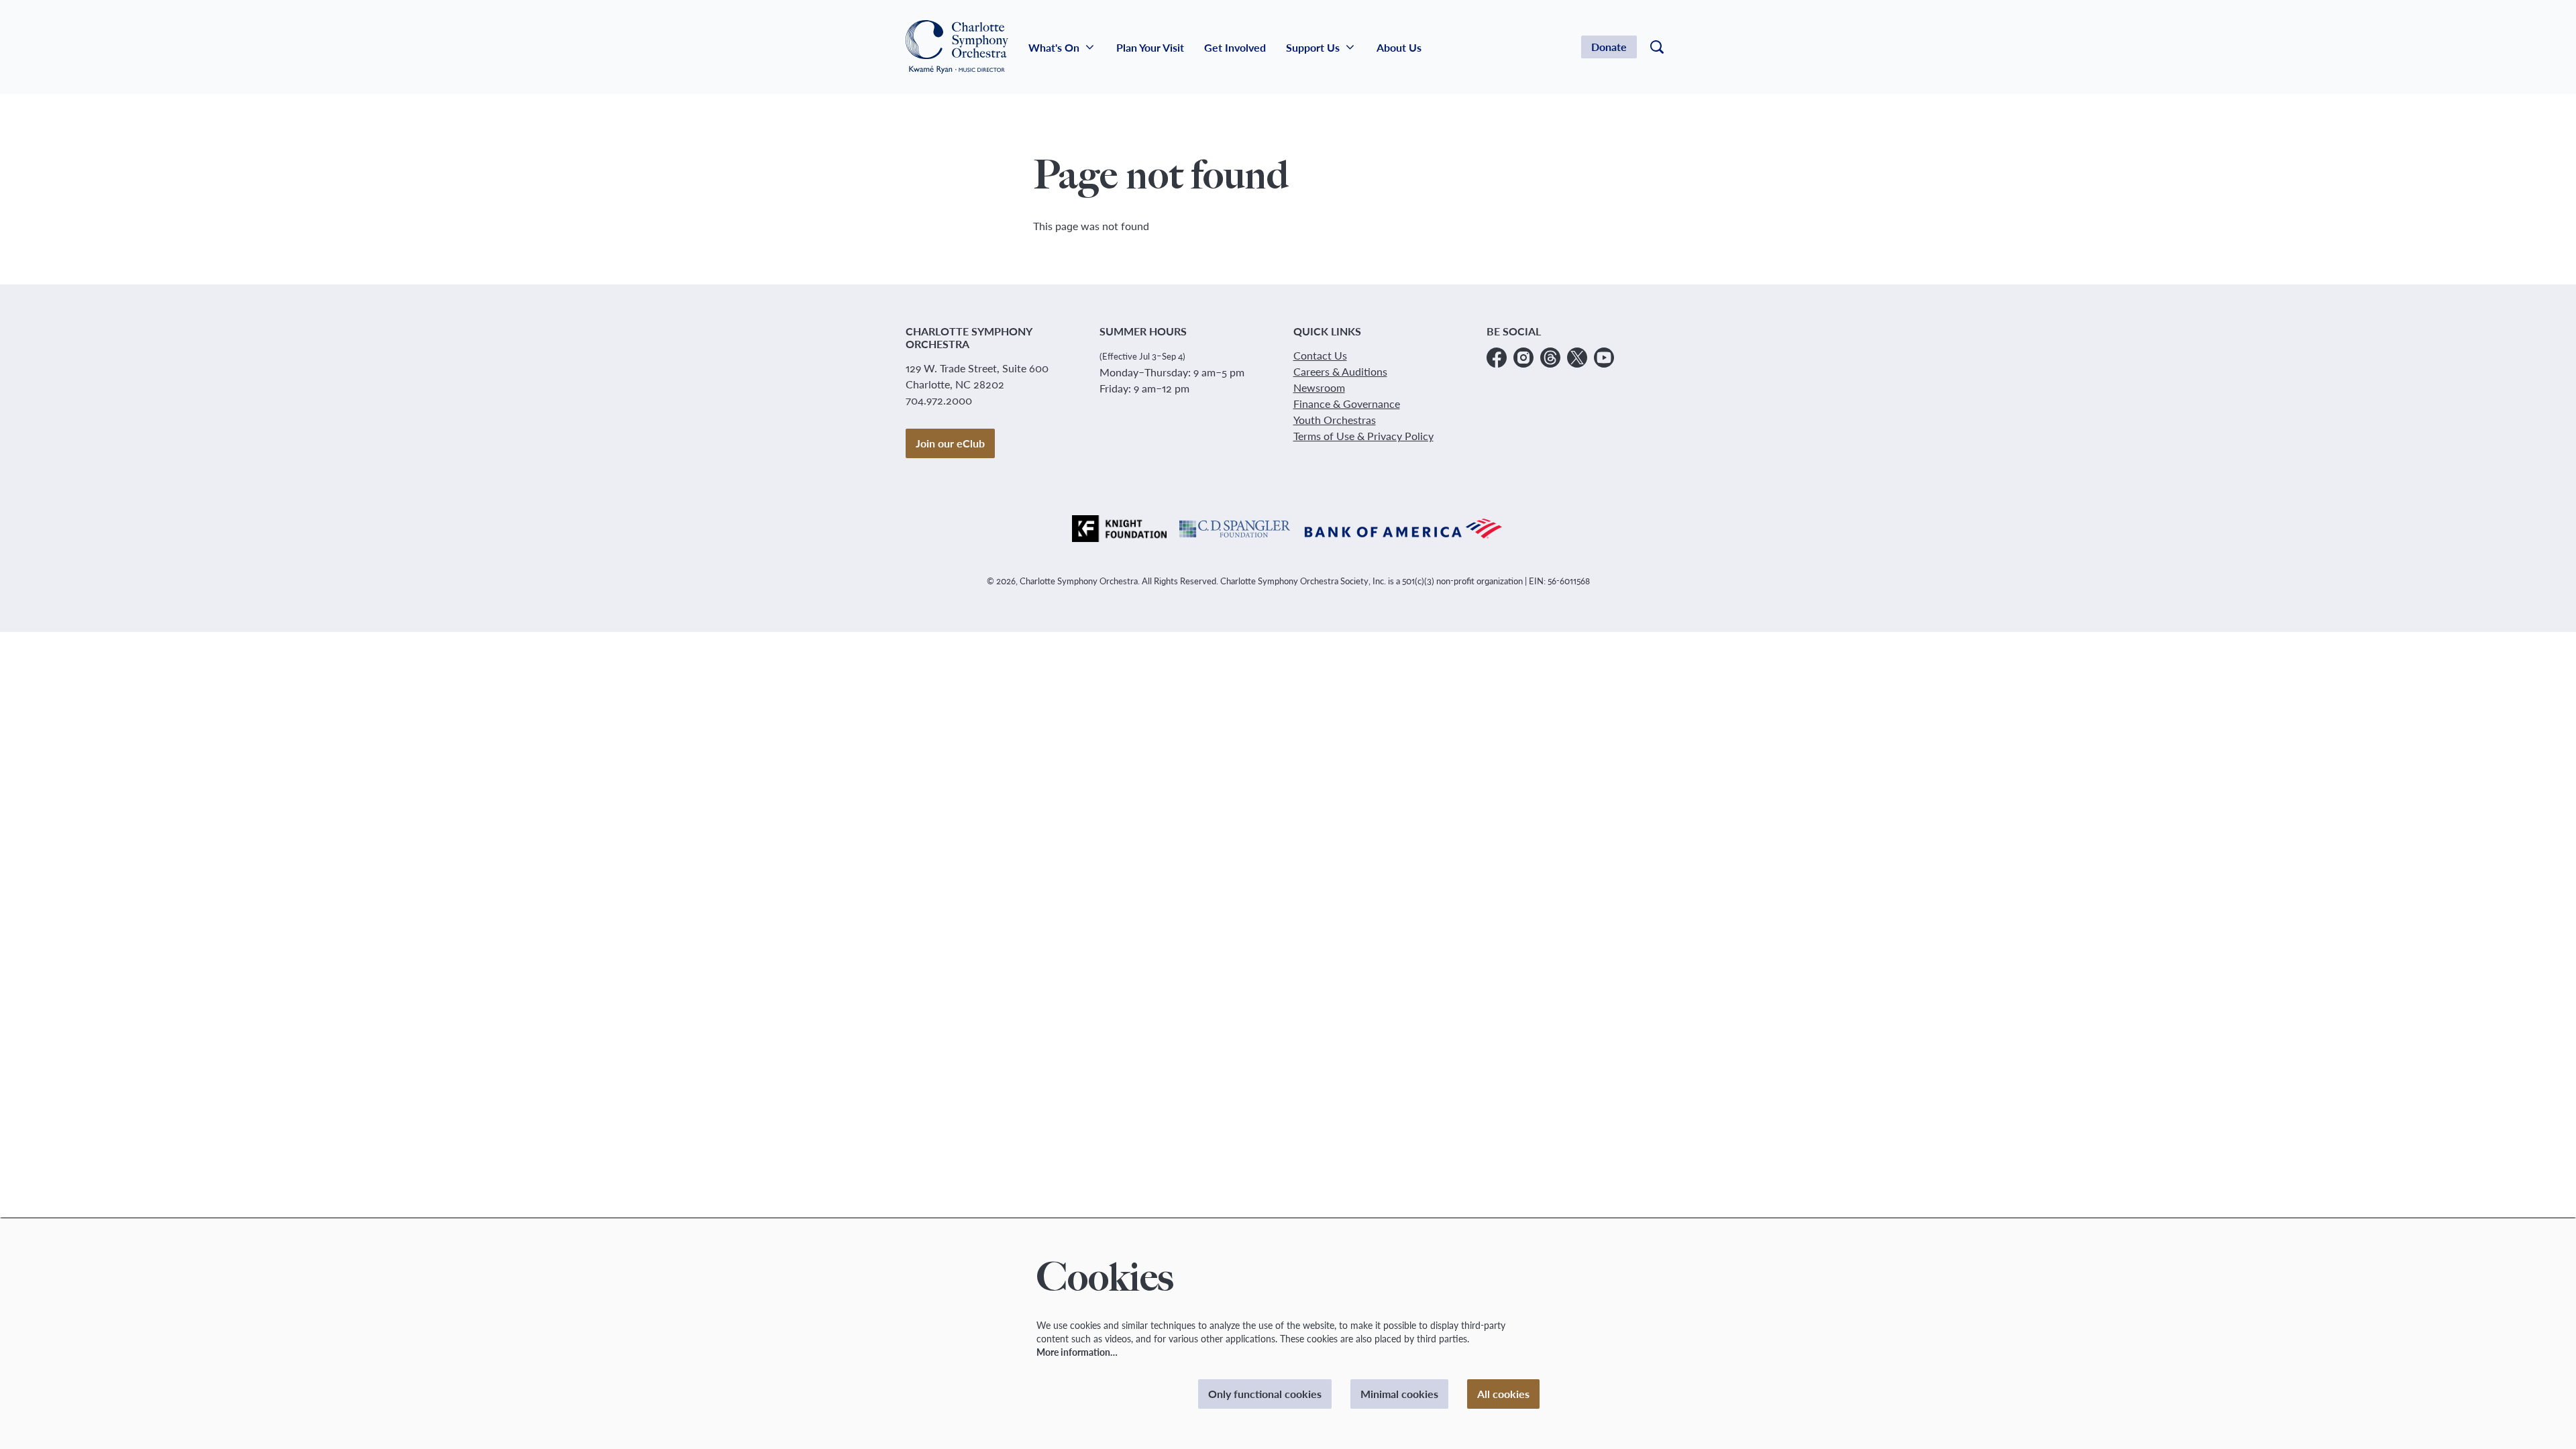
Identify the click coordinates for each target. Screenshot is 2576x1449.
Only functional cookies (1265, 1394)
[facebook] (1497, 358)
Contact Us (1320, 355)
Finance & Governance (1347, 404)
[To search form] (1657, 47)
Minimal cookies (1399, 1394)
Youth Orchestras (1335, 420)
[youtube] (1604, 358)
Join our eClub (950, 443)
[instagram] (1523, 358)
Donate (1609, 47)
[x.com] (1577, 358)
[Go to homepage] (957, 47)
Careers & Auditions (1340, 371)
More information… (1077, 1352)
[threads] (1550, 358)
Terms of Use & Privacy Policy (1363, 436)
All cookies (1503, 1394)
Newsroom (1319, 387)
